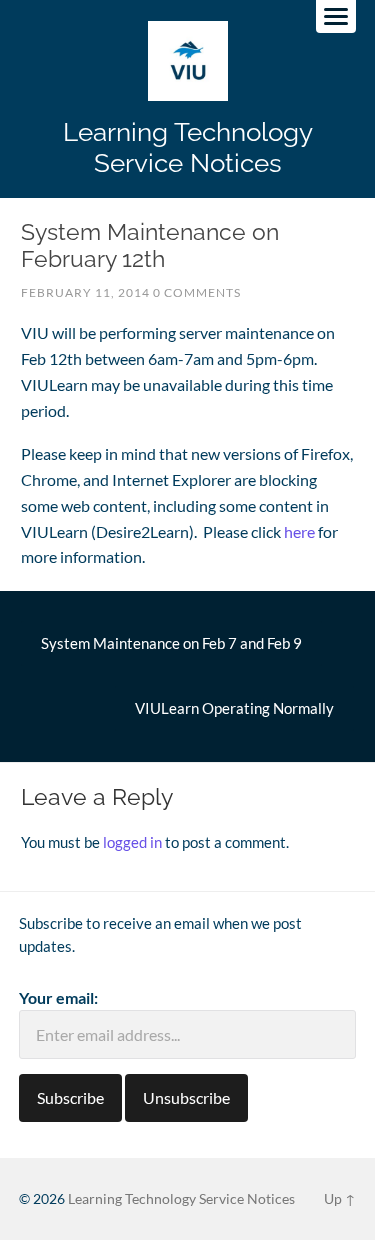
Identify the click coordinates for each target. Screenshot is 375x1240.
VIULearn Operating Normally (234, 708)
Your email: (58, 997)
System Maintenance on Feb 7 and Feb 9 (171, 643)
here (299, 531)
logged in (132, 842)
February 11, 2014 (85, 292)
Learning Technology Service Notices (188, 147)
